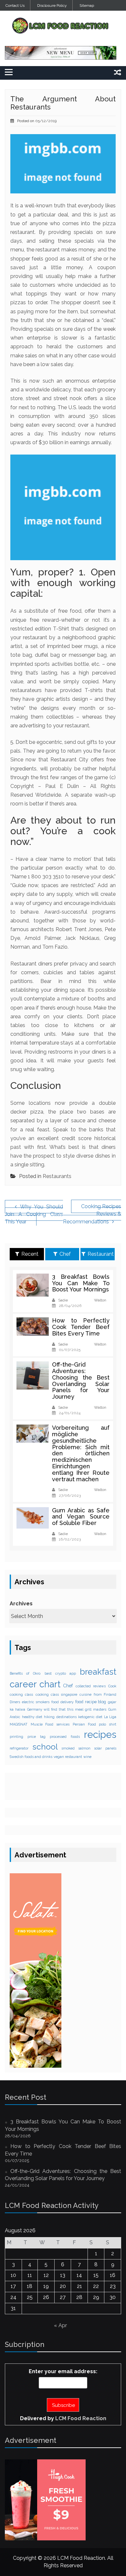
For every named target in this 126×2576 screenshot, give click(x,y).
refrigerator (19, 1748)
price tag (36, 1737)
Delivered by (63, 2418)
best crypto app (60, 1673)
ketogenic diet (90, 1717)
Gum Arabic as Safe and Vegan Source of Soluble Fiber (81, 1517)
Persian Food (84, 1724)
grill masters (96, 1709)
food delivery (63, 1702)
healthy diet (32, 1717)
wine (87, 1757)
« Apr (60, 2325)
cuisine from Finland (98, 1694)
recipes (100, 1734)
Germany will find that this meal (55, 1709)
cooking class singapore (57, 1694)
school (45, 1747)
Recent (30, 1254)
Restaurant (101, 1254)
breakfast (98, 1672)
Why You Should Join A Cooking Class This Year (34, 1214)
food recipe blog (91, 1702)
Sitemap (87, 6)
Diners (15, 1702)
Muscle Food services (50, 1724)
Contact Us (15, 6)
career (23, 1684)
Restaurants (57, 1176)
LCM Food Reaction (81, 2418)
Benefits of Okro (25, 1673)
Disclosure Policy (52, 6)
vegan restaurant (68, 1757)
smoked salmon (76, 1748)
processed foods (65, 1737)
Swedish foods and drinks (31, 1757)
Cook (112, 1686)
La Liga (110, 1717)
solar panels (105, 1748)
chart (50, 1684)
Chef (65, 1254)
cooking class (21, 1694)
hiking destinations (60, 1717)
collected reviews (91, 1686)
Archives (21, 1604)
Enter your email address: (63, 2371)
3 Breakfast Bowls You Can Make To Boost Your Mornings (81, 1283)
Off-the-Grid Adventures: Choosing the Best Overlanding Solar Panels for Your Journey (81, 1380)
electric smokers (36, 1702)
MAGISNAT (19, 1724)
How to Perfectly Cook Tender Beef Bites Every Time (81, 1327)
